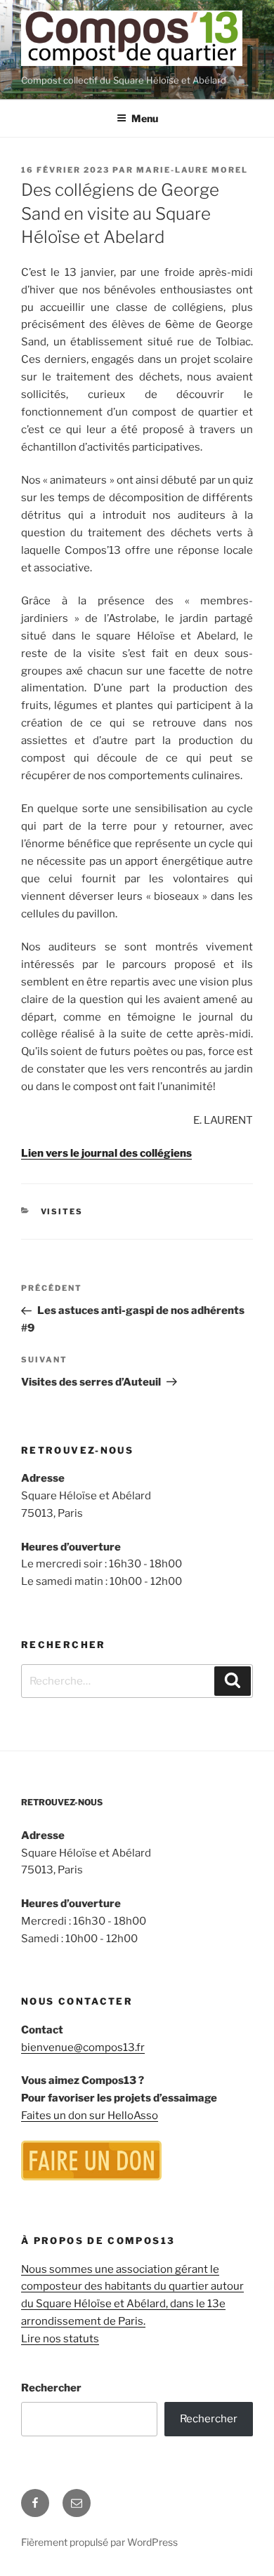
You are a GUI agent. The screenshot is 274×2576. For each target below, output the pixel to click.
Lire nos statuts (60, 2339)
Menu (145, 118)
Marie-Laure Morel (192, 170)
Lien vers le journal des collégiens (106, 1153)
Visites (62, 1211)
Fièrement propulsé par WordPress (99, 2542)
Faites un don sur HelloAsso (90, 2116)
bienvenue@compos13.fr (83, 2047)
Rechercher (51, 2388)
